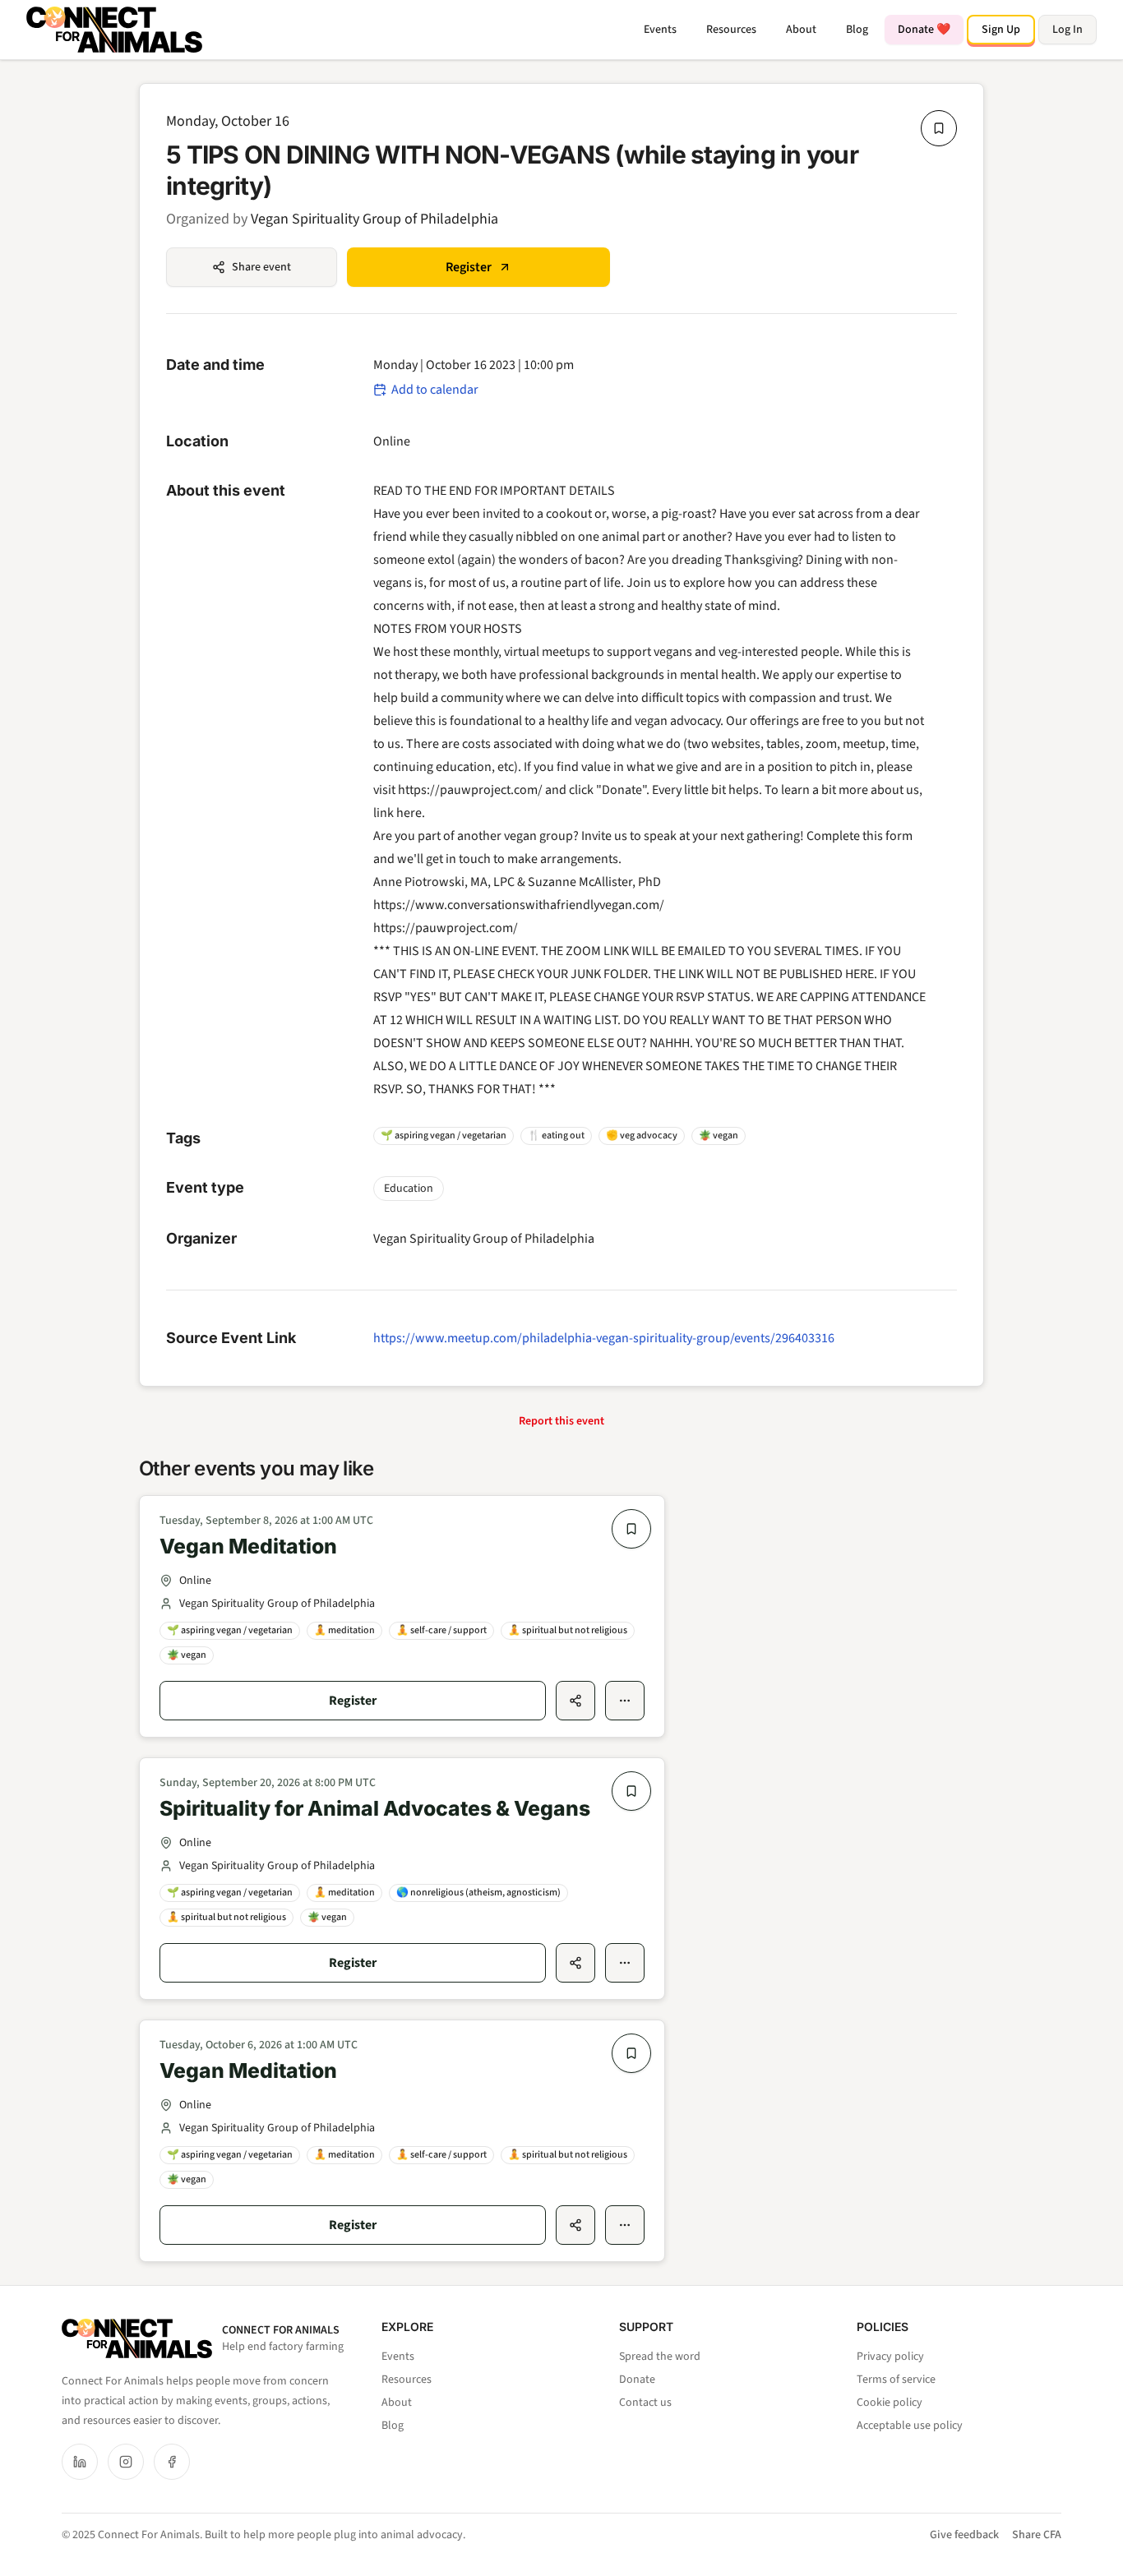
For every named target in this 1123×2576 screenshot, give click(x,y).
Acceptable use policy (910, 2426)
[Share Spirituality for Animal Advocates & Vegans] (575, 1963)
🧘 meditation (344, 1630)
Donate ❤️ (924, 30)
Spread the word (660, 2357)
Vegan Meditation (248, 1546)
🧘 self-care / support (441, 1630)
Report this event (561, 1421)
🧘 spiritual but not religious (568, 1630)
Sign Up (1001, 30)
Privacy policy (890, 2357)
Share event (261, 267)
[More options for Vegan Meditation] (625, 1701)
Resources (731, 30)
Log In (1068, 30)
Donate (637, 2380)
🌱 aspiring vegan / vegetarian (444, 1136)
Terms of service (896, 2380)
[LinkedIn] (80, 2462)
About (801, 30)
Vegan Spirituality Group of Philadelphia (374, 219)
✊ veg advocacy (642, 1136)
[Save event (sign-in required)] (939, 128)
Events (660, 30)
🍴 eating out (556, 1136)
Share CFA (1037, 2535)
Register (469, 267)
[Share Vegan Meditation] (575, 1701)
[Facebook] (172, 2462)
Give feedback (964, 2535)
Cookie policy (890, 2403)
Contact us (645, 2403)
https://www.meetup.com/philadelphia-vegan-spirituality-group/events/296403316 (604, 1338)
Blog (857, 30)
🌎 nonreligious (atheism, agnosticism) (478, 1893)
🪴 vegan (719, 1136)
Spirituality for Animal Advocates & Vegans (375, 1808)
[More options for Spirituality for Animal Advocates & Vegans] (625, 1963)
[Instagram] (126, 2462)
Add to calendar (435, 390)
